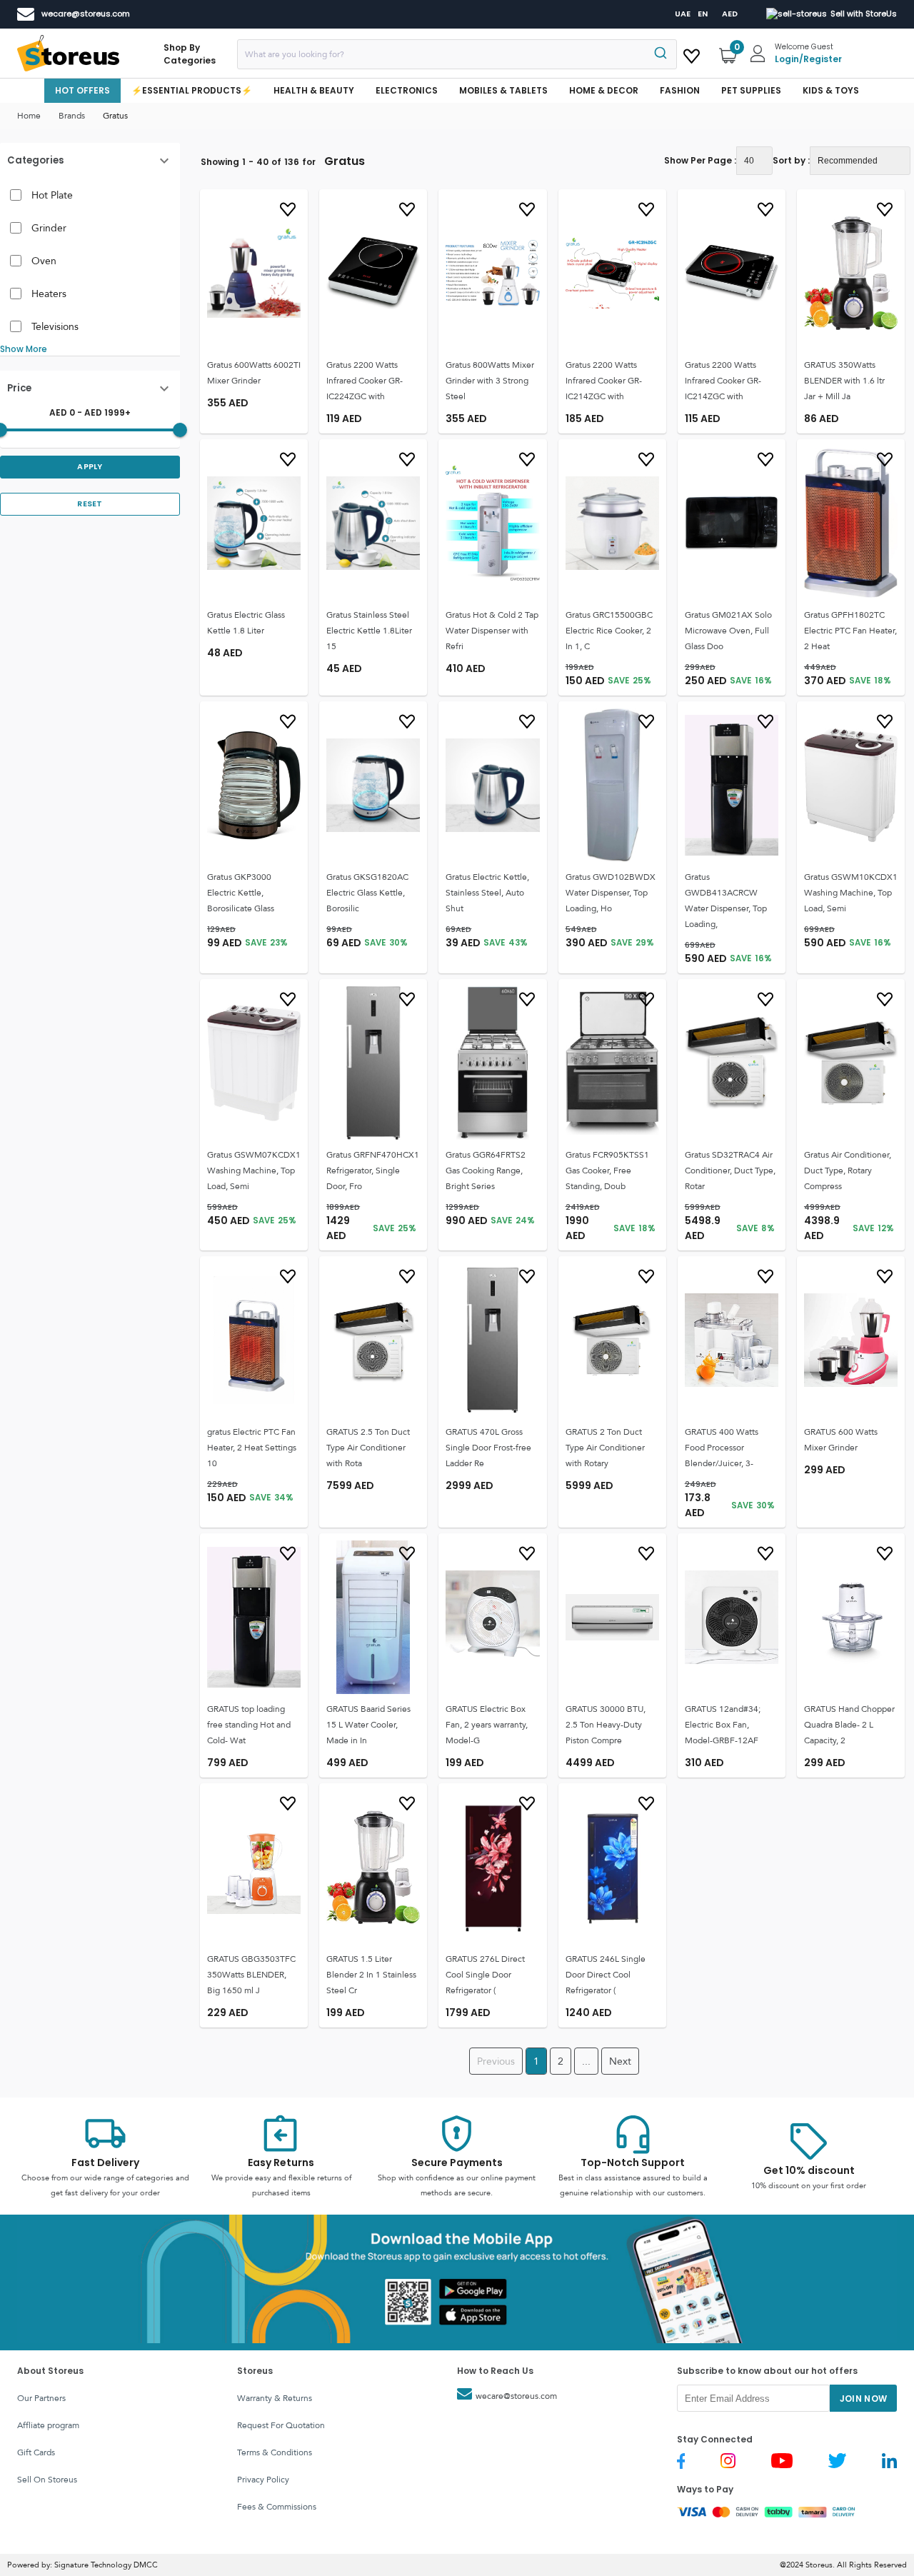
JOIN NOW (864, 2399)
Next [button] (620, 2061)
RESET (90, 504)
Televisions (55, 326)
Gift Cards (36, 2452)
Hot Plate (52, 195)
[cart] (692, 54)
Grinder (49, 228)
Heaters (49, 294)
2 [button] (561, 2061)
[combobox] (457, 54)
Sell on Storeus (47, 2480)
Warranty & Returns (275, 2398)
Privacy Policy (263, 2480)
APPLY (90, 467)
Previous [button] (496, 2061)
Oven (44, 261)
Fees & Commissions (277, 2507)
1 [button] (536, 2061)
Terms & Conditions (275, 2452)
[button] (90, 161)
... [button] (586, 2061)
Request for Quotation (281, 2425)
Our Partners (41, 2398)
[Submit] (659, 54)
